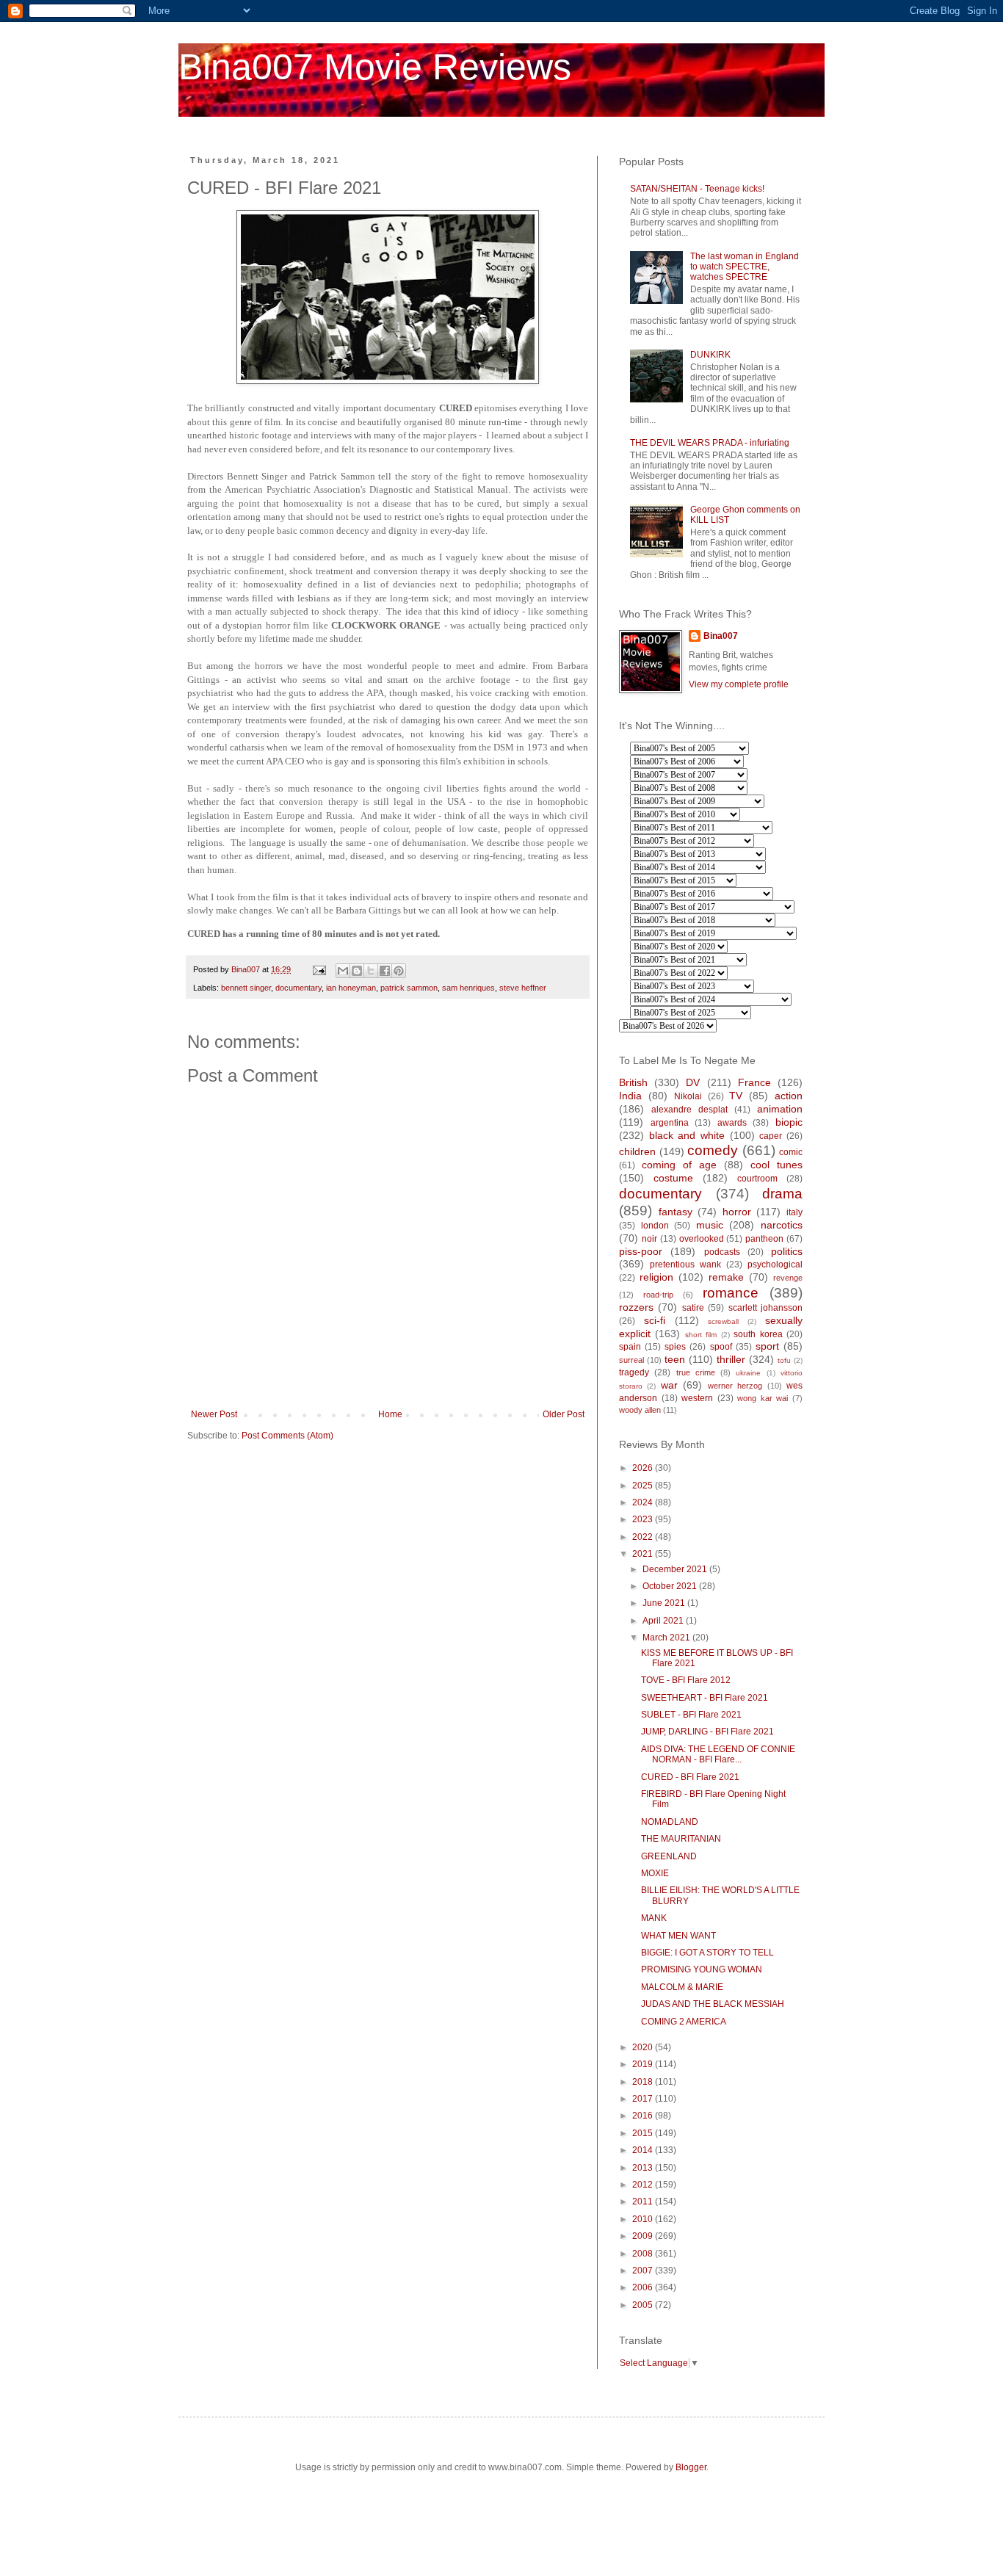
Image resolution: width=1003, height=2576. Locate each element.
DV (693, 1082)
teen (675, 1359)
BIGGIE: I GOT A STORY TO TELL (707, 1953)
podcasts (722, 1252)
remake (726, 1277)
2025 (644, 1486)
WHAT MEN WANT (678, 1936)
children (637, 1151)
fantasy (676, 1212)
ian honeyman (351, 988)
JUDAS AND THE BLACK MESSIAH (713, 2004)
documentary (298, 988)
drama (782, 1194)
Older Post (564, 1414)
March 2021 (667, 1638)
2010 (644, 2219)
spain (630, 1347)
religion (656, 1277)
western (697, 1398)
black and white (687, 1135)
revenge (788, 1278)
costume (673, 1178)
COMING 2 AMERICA (684, 2022)
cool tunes (776, 1165)
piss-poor (641, 1251)
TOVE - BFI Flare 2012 (686, 1680)
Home (390, 1414)
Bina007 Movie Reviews (375, 67)
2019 (644, 2064)
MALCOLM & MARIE (682, 1987)
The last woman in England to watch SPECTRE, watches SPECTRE (745, 267)
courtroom (757, 1179)
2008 (644, 2254)
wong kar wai (763, 1398)
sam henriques (468, 988)
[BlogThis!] (357, 971)
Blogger (691, 2467)
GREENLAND (669, 1856)
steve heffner (523, 988)
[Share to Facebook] (385, 971)
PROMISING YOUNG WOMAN (702, 1969)
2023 (644, 1519)
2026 (644, 1468)
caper (771, 1136)
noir (649, 1239)
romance (731, 1293)
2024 (644, 1502)
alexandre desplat (689, 1110)
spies (675, 1347)
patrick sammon (409, 988)
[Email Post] (319, 969)
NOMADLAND (670, 1822)
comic (791, 1152)
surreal (631, 1360)
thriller (731, 1359)
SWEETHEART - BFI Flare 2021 (705, 1698)
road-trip (658, 1295)
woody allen (640, 1410)
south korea (758, 1334)
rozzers (636, 1307)
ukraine (748, 1373)
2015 (644, 2133)
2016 (644, 2116)
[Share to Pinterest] (399, 971)
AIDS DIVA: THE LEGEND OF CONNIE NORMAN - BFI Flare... (718, 1754)
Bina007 (721, 636)
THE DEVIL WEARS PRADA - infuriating (710, 443)
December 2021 (676, 1569)
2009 (644, 2236)
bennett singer (246, 988)
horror (737, 1212)
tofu (784, 1360)
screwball (723, 1321)
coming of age (679, 1165)
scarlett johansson (765, 1308)
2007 (644, 2271)
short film (701, 1335)
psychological (775, 1265)
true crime (696, 1372)
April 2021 (664, 1621)
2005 (644, 2305)
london (655, 1226)
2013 (644, 2168)
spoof (721, 1347)
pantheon (764, 1239)
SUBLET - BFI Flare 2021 (691, 1715)
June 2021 (665, 1603)
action (789, 1096)
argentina (670, 1123)
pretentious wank (685, 1265)
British (633, 1082)
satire (693, 1308)
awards (732, 1123)
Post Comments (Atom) (287, 1436)
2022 (644, 1537)
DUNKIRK (710, 355)
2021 (644, 1554)
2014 (644, 2150)
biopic (789, 1122)
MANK (654, 1918)
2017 (644, 2099)
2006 (644, 2287)
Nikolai (688, 1096)
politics (787, 1251)
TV (736, 1096)
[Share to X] (371, 971)
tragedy (634, 1372)
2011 (644, 2201)
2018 (644, 2082)
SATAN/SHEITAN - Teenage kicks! (697, 189)
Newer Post (214, 1414)
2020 (644, 2047)
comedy (713, 1150)
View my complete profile (739, 684)
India (630, 1096)
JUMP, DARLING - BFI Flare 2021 (707, 1732)
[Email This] (343, 971)
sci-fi (655, 1320)
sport (767, 1346)
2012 (644, 2185)
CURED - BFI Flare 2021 (690, 1777)
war (669, 1385)
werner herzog (735, 1386)
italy (794, 1212)
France (754, 1082)
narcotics (782, 1225)
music (710, 1225)
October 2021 (671, 1586)
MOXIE (655, 1873)
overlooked (702, 1239)
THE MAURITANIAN (681, 1839)
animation (780, 1109)
